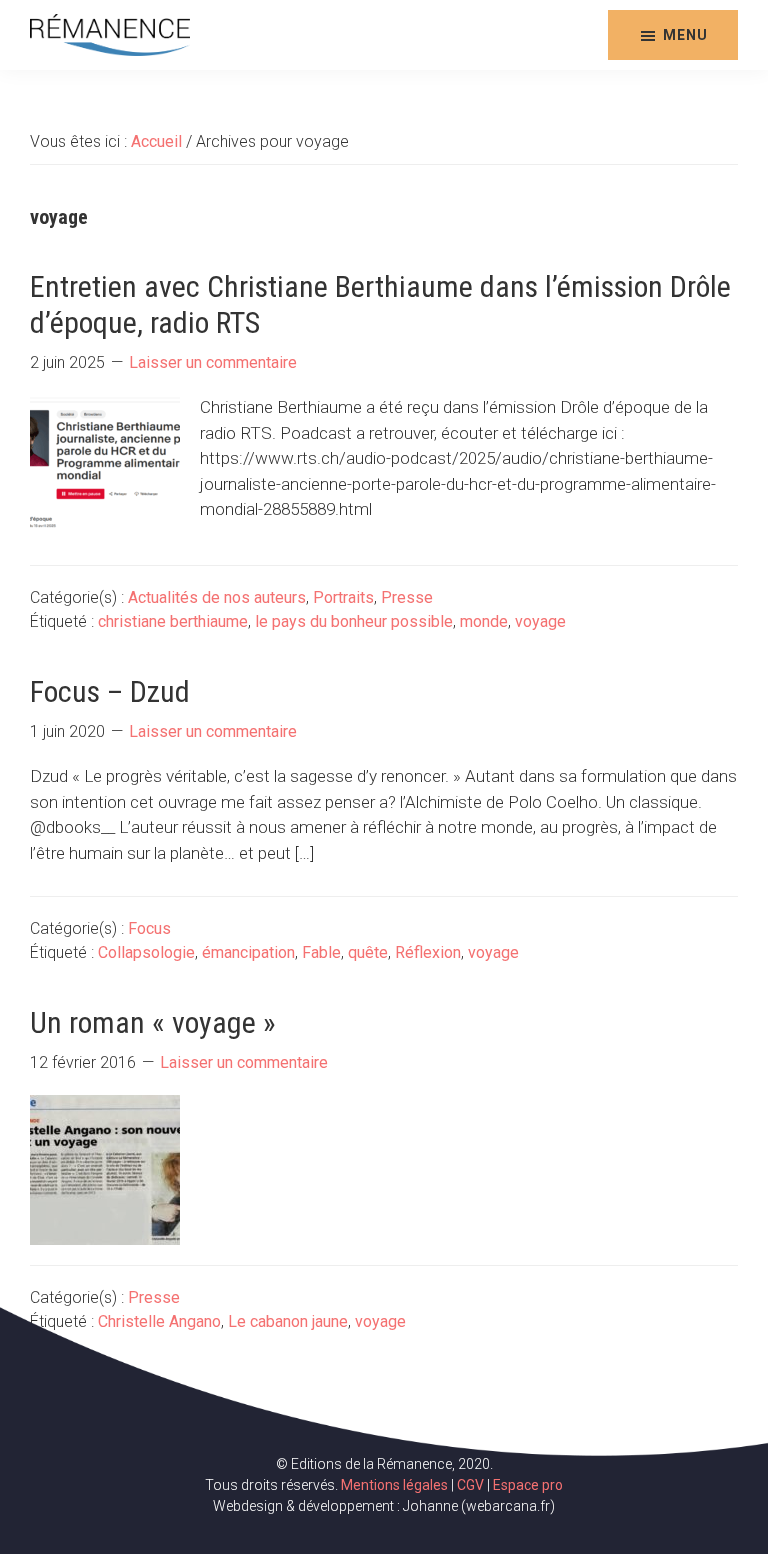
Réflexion (428, 952)
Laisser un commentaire (213, 362)
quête (368, 952)
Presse (407, 597)
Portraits (343, 597)
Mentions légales (394, 1485)
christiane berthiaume (173, 621)
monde (484, 621)
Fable (321, 952)
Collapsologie (146, 952)
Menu (685, 35)
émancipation (248, 952)
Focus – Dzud (110, 691)
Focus (149, 928)
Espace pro (528, 1485)
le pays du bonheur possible (354, 621)
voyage (540, 621)
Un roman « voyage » (153, 1022)
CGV (470, 1485)
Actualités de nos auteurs (217, 597)
